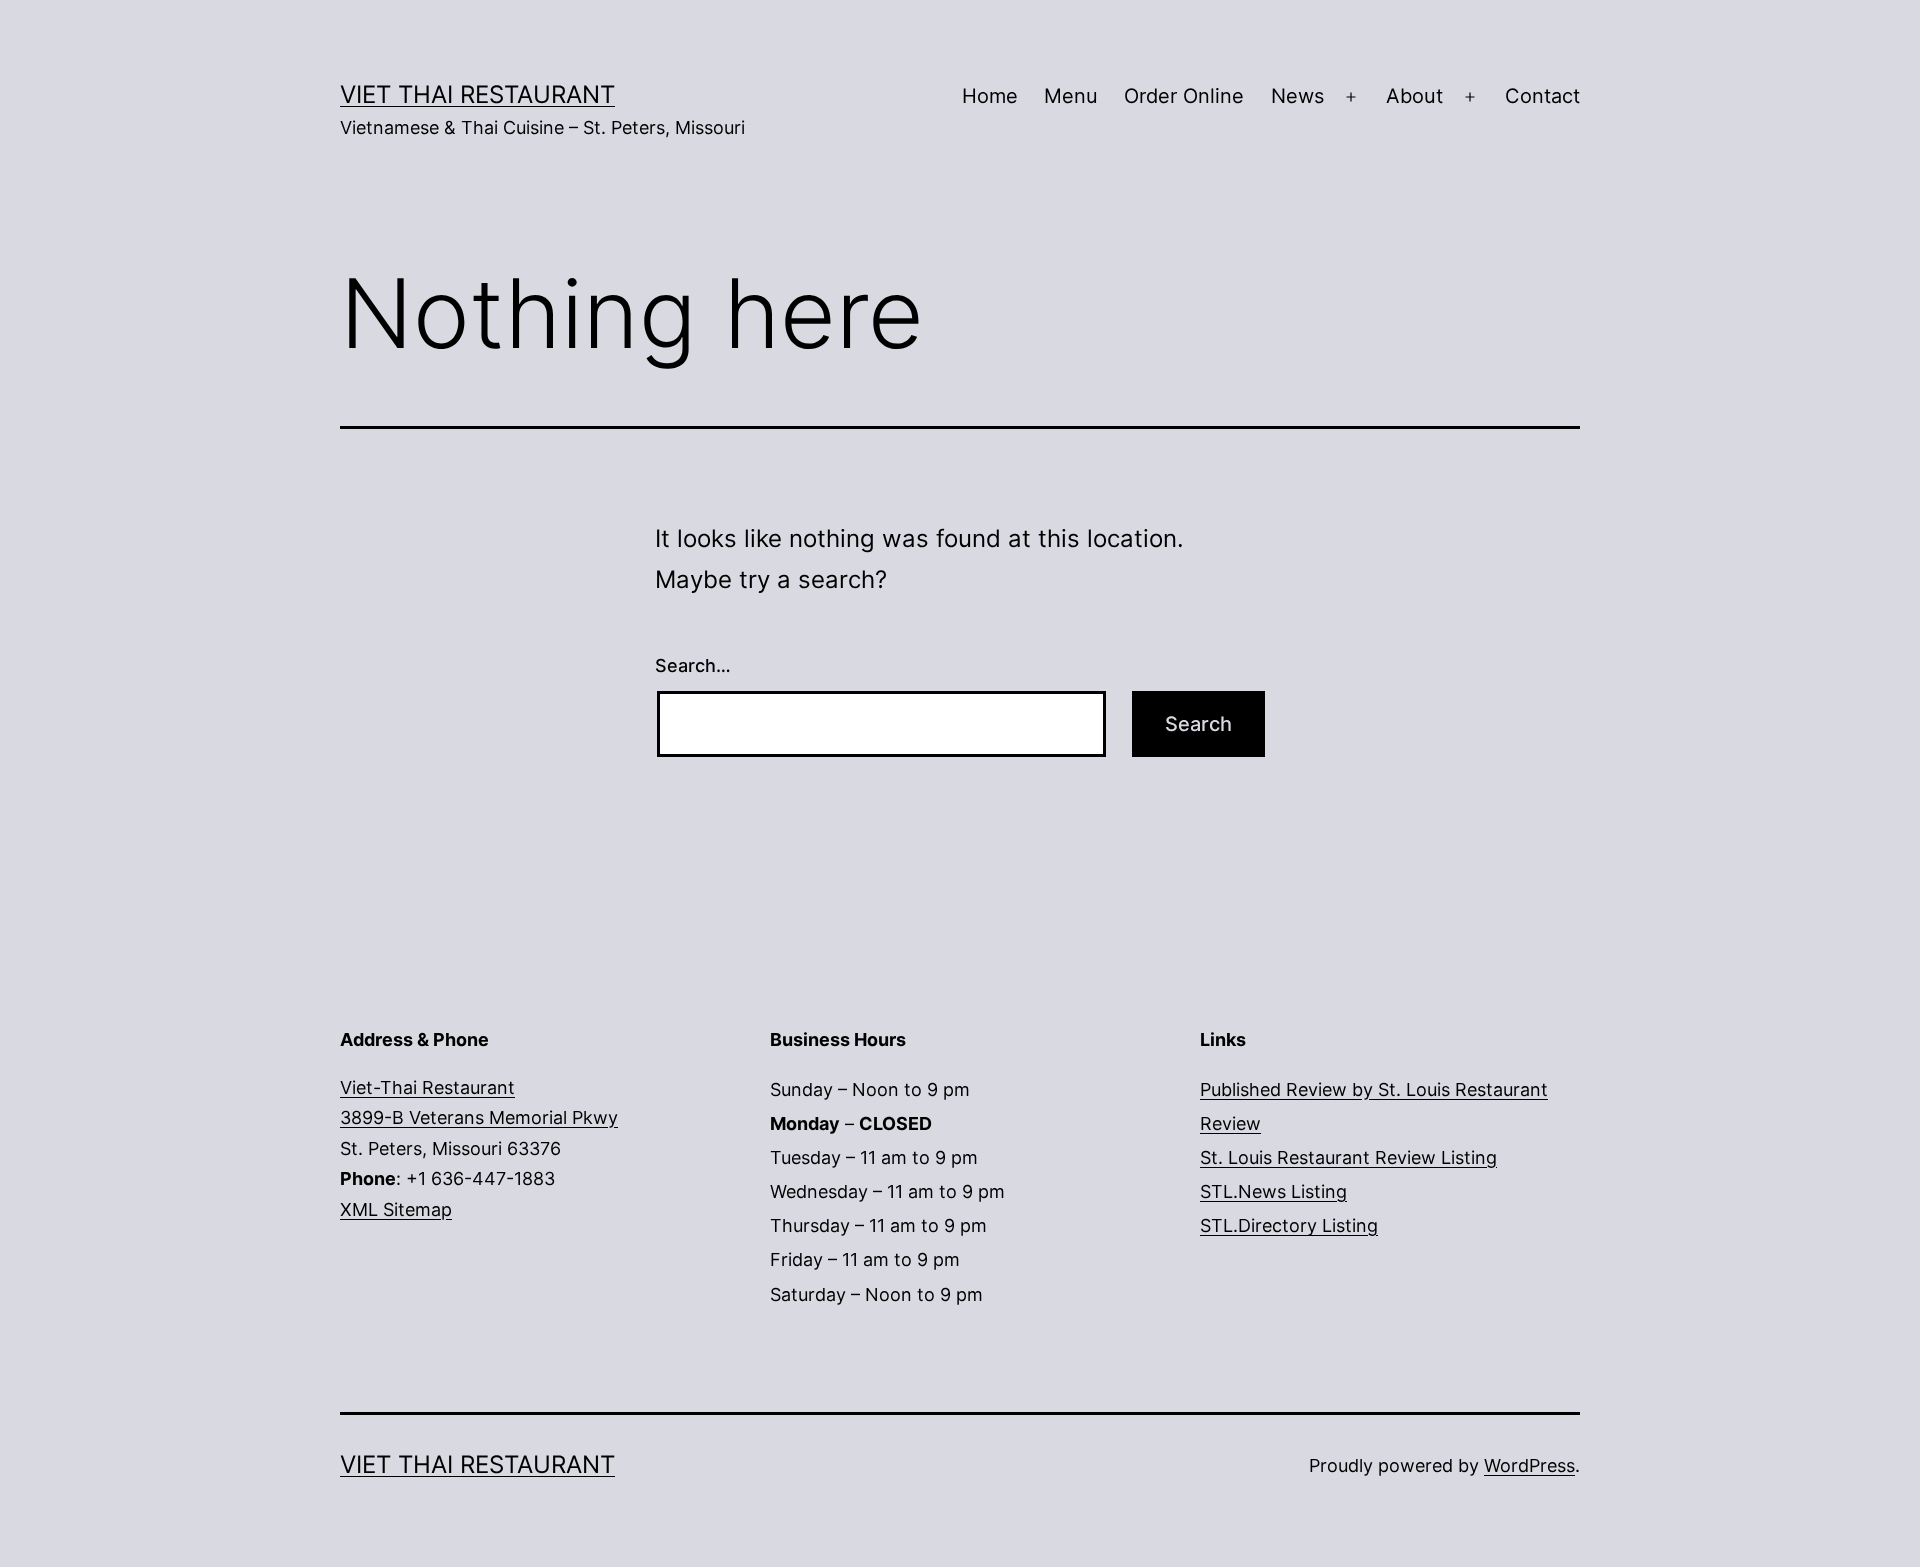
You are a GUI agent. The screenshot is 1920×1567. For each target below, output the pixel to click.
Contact (1542, 96)
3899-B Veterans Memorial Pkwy (479, 1117)
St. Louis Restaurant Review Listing (1348, 1157)
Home (990, 96)
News (1297, 96)
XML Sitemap (396, 1209)
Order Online (1184, 96)
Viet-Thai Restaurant (427, 1087)
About (1414, 96)
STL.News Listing (1273, 1191)
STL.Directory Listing (1289, 1225)
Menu (1071, 96)
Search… (693, 665)
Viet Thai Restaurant (477, 94)
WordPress (1529, 1465)
